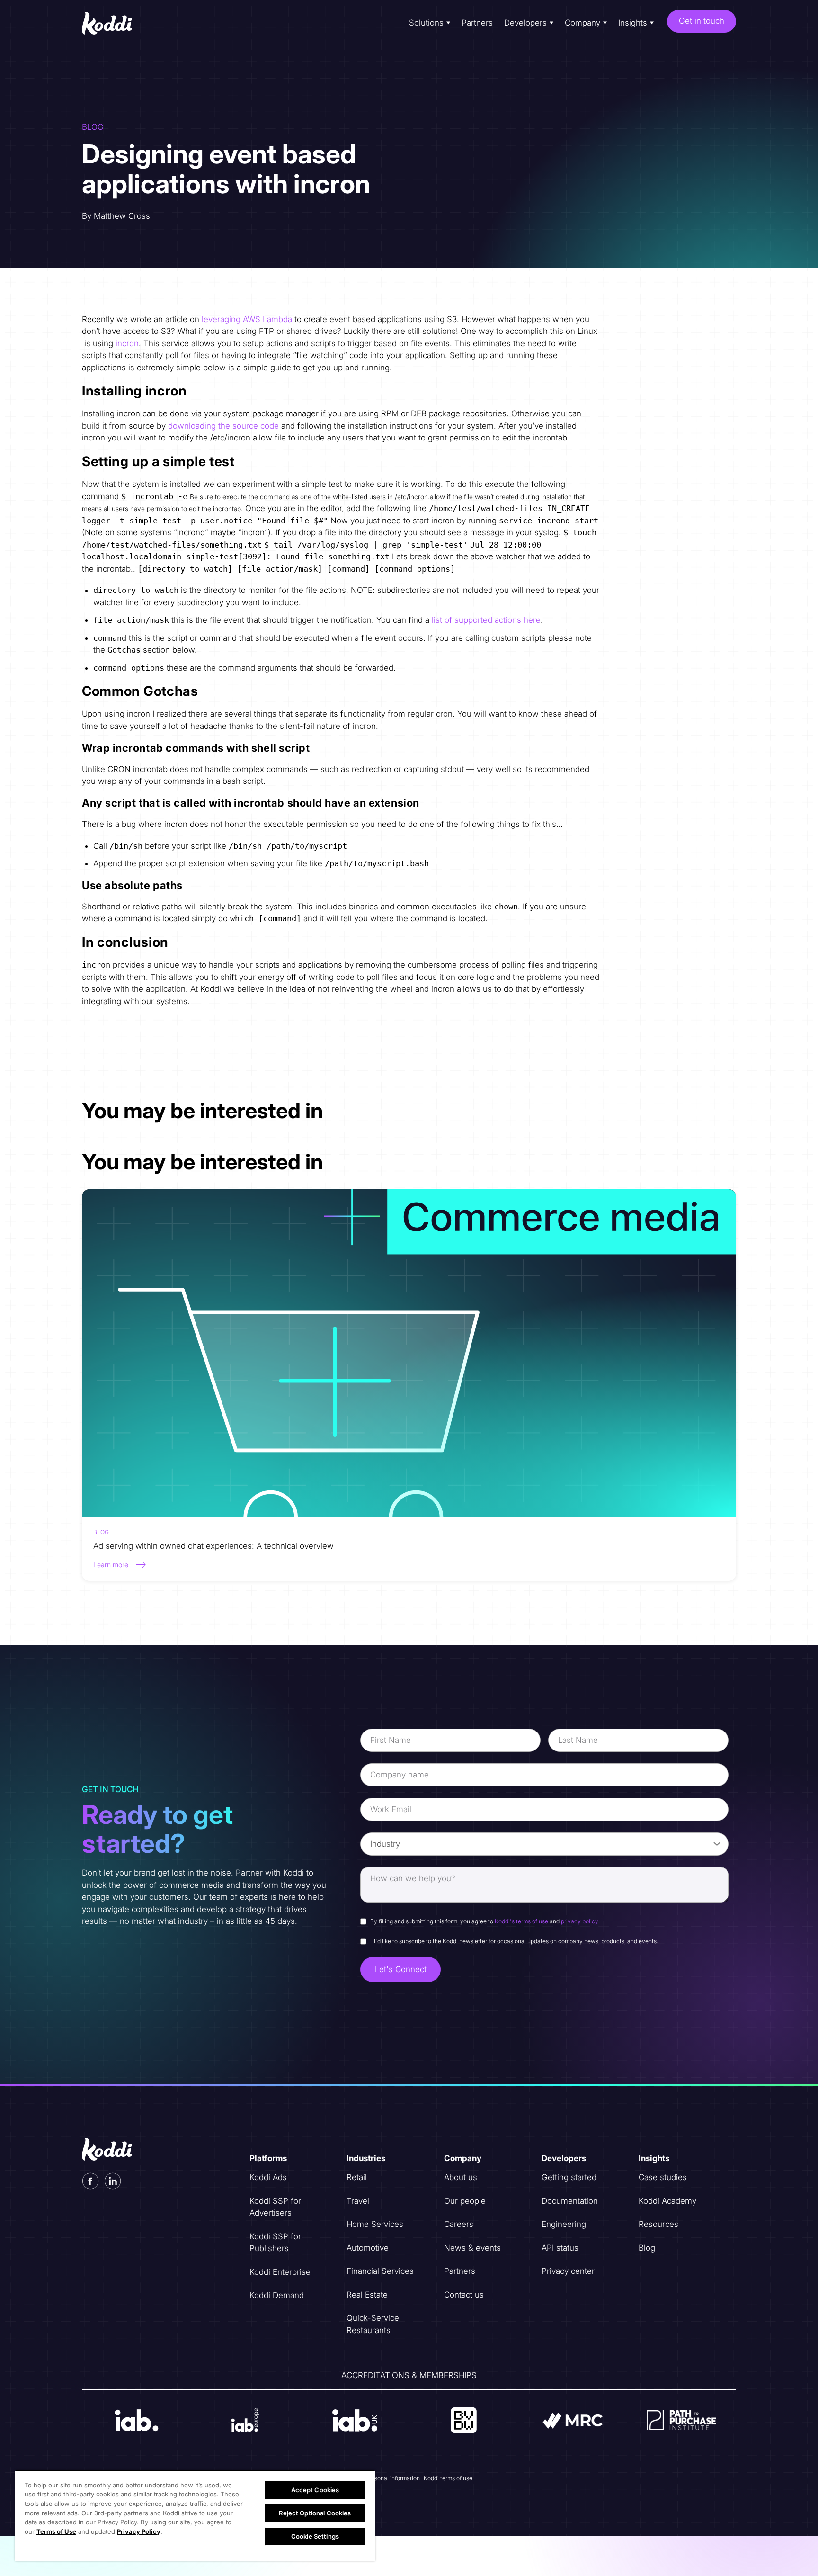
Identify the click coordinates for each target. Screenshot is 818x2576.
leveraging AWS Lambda (247, 319)
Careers (459, 2224)
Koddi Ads (268, 2177)
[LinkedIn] (113, 2181)
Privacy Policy (139, 2531)
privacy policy (580, 1921)
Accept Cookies (315, 2490)
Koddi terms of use (448, 2478)
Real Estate (367, 2295)
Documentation (570, 2201)
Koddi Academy (667, 2201)
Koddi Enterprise (280, 2272)
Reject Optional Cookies (315, 2513)
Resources (658, 2224)
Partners (477, 23)
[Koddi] (115, 23)
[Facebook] (90, 2181)
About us (461, 2177)
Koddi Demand (277, 2295)
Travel (358, 2201)
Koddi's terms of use (521, 1921)
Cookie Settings (315, 2536)
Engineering (564, 2224)
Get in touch (702, 21)
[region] (195, 2515)
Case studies (663, 2177)
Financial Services (380, 2271)
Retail (357, 2177)
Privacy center (568, 2271)
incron (127, 343)
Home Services (375, 2224)
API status (560, 2248)
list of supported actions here (486, 620)
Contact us (464, 2295)
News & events (472, 2248)
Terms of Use (56, 2531)
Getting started (569, 2177)
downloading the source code (223, 426)
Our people (465, 2201)
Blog (647, 2248)
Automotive (368, 2248)
